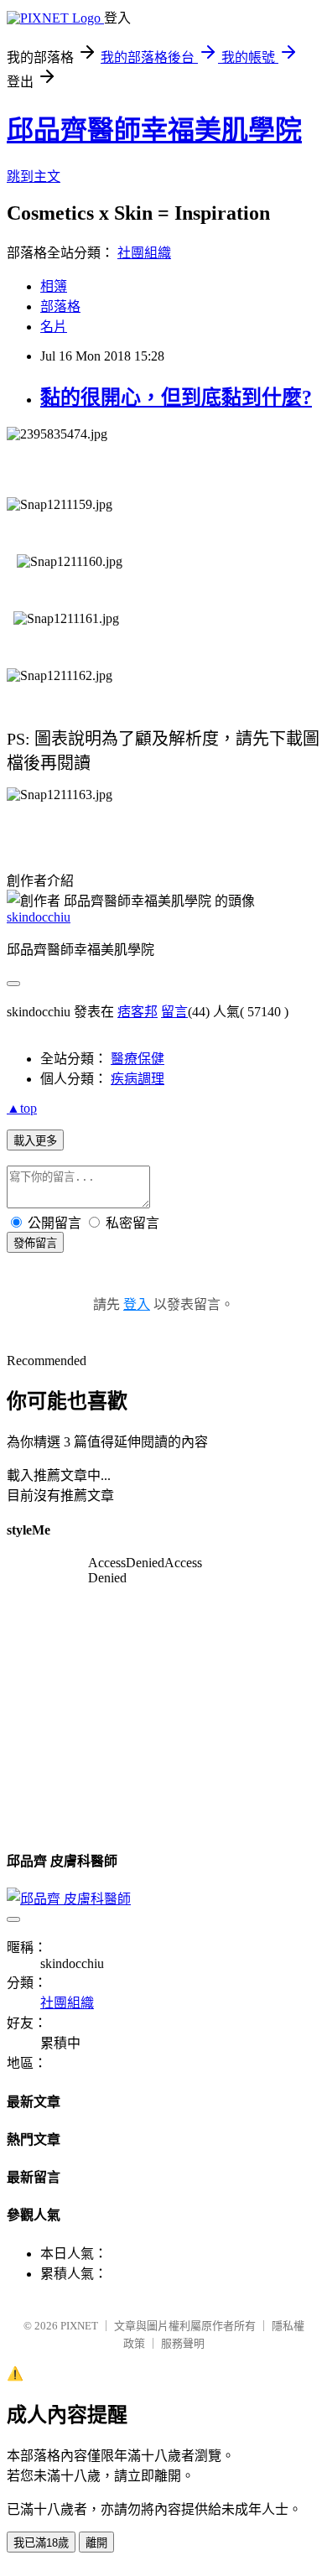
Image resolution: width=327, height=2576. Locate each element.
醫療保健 (138, 1059)
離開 (96, 2543)
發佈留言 (35, 1243)
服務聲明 (183, 2343)
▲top (22, 1108)
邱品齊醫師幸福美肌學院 (154, 130)
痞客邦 (138, 1012)
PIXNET (79, 2326)
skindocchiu (39, 917)
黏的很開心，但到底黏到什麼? (176, 397)
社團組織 (144, 253)
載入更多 (35, 1141)
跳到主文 (34, 177)
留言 (174, 1012)
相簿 (54, 286)
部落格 (60, 306)
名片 (54, 327)
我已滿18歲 (41, 2543)
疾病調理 (138, 1079)
